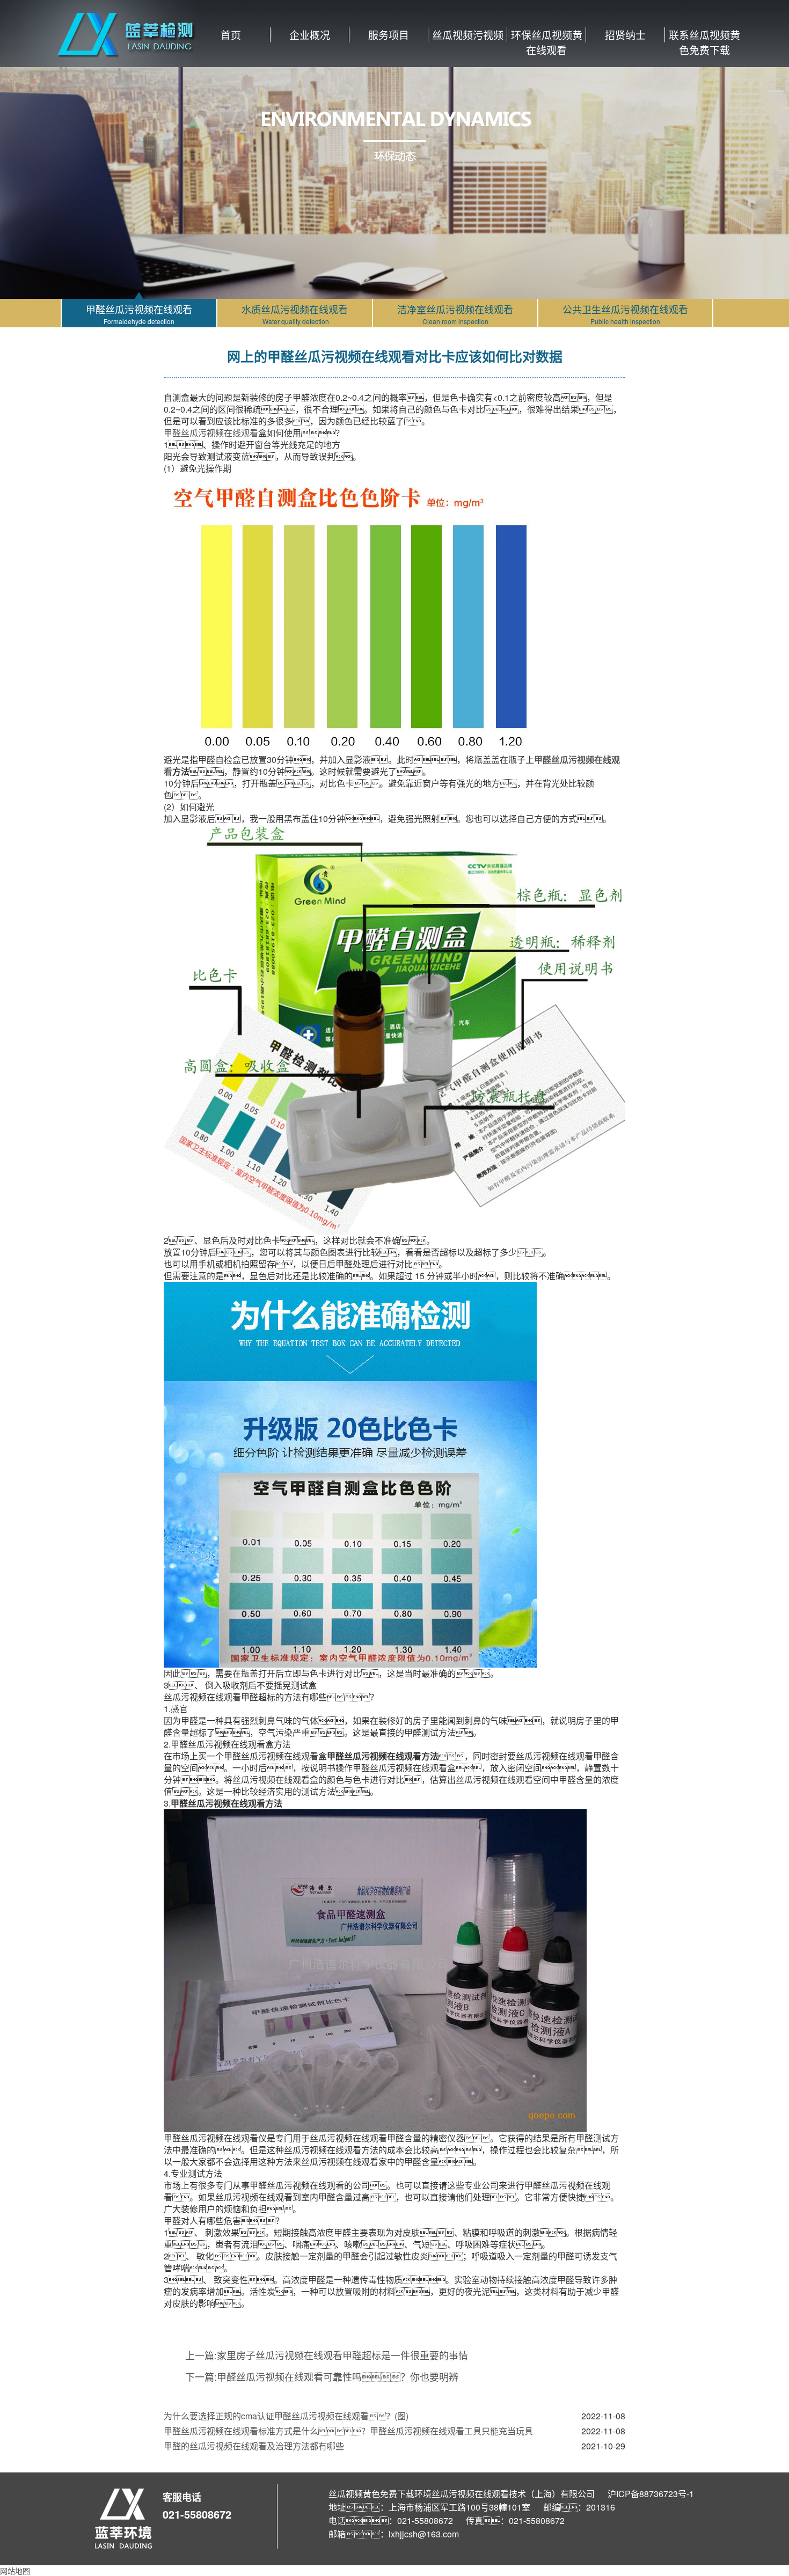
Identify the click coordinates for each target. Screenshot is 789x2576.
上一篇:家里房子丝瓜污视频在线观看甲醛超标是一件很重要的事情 (327, 2355)
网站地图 (15, 2571)
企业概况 (310, 35)
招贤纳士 (625, 35)
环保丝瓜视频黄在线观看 (547, 35)
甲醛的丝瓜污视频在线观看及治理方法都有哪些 (254, 2446)
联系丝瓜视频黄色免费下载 (704, 35)
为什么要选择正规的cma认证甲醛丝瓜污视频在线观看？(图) (286, 2416)
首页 (231, 35)
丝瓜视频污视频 (468, 35)
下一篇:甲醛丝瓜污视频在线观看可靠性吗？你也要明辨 (322, 2376)
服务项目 (389, 35)
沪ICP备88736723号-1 (651, 2494)
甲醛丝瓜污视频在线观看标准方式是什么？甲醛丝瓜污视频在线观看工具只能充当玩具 (348, 2431)
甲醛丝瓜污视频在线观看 (211, 433)
